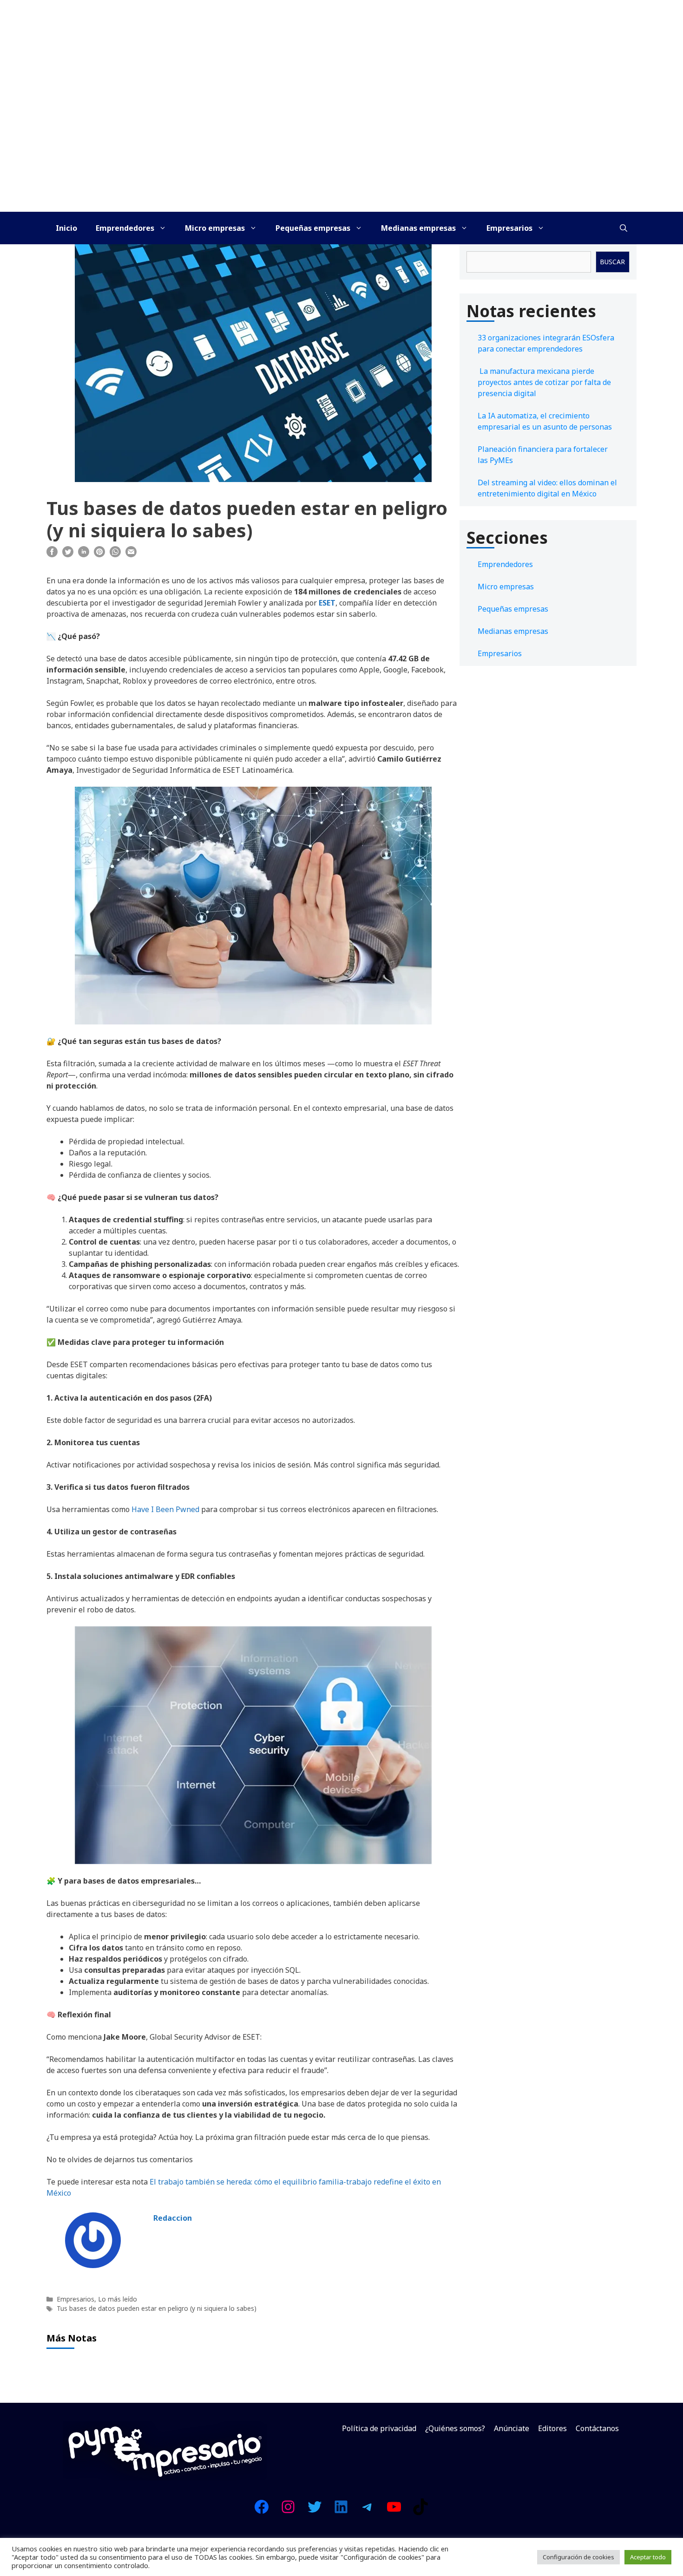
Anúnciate (512, 2428)
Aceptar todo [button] (648, 2557)
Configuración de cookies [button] (578, 2557)
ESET (327, 603)
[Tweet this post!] (68, 554)
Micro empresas (215, 228)
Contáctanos (597, 2428)
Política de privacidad (379, 2428)
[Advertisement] (341, 142)
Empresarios (509, 228)
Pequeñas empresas (313, 228)
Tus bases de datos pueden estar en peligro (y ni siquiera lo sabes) (157, 2308)
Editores (552, 2428)
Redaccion (173, 2218)
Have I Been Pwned (165, 1509)
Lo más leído (118, 2299)
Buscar (612, 262)
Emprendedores (125, 228)
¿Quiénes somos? (455, 2428)
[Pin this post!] (99, 554)
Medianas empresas (418, 228)
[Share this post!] (52, 554)
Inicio (66, 228)
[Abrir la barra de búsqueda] (624, 228)
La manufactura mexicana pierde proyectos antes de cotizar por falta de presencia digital (544, 382)
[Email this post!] (131, 554)
